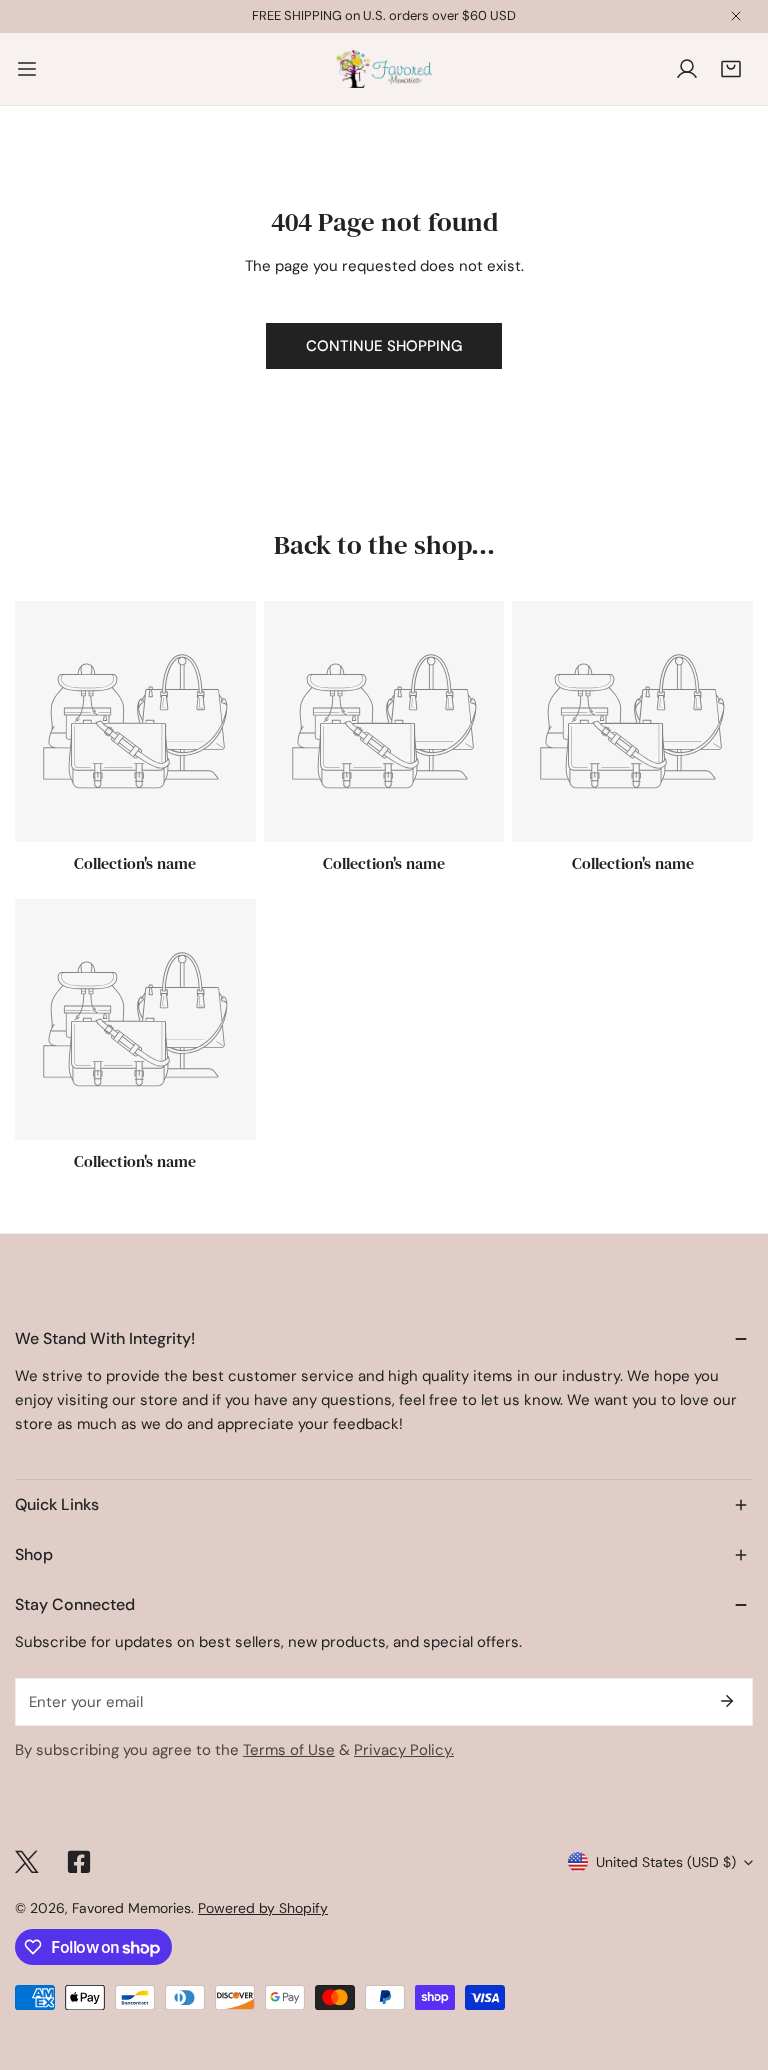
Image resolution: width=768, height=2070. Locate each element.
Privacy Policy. (404, 1750)
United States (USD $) (666, 1862)
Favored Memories (131, 1908)
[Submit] (727, 1701)
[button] (731, 69)
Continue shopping (384, 346)
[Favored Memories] (384, 69)
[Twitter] (27, 1862)
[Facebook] (79, 1862)
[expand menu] (27, 69)
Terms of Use (289, 1750)
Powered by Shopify (263, 1908)
